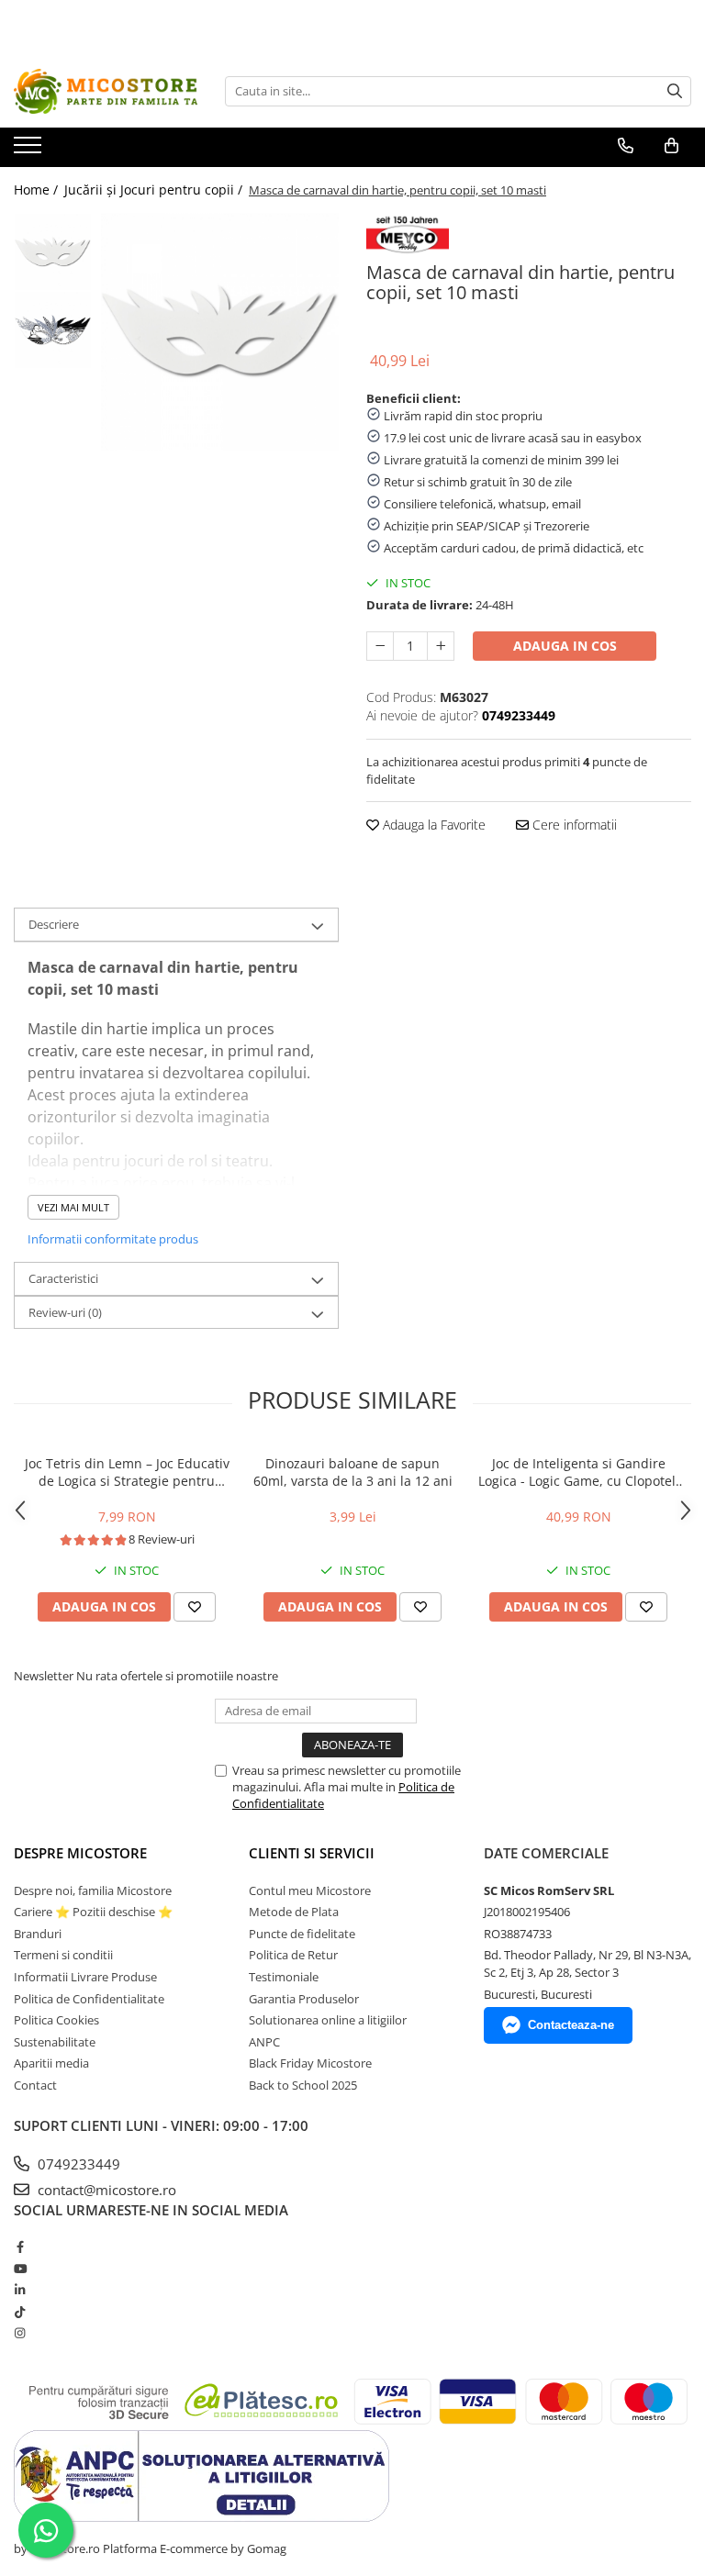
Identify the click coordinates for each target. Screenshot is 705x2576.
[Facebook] (20, 2247)
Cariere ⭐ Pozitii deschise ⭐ (93, 1912)
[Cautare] (675, 91)
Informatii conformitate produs (113, 1239)
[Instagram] (20, 2333)
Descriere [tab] (54, 924)
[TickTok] (20, 2312)
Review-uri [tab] (65, 1312)
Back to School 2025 (303, 2085)
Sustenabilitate (55, 2042)
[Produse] (30, 151)
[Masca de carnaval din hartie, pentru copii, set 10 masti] (220, 332)
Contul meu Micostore (310, 1890)
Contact (35, 2085)
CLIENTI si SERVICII (312, 1853)
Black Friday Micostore (310, 2063)
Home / (38, 190)
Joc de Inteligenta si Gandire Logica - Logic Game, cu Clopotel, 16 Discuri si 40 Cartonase (579, 1472)
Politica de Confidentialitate (89, 1999)
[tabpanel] (220, 332)
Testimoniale (284, 1977)
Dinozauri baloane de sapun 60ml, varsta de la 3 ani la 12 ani (353, 1472)
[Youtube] (20, 2269)
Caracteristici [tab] (63, 1278)
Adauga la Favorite (432, 825)
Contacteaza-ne (571, 2025)
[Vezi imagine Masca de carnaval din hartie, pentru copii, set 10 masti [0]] (53, 252)
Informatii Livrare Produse (85, 1977)
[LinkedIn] (20, 2290)
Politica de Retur (293, 1955)
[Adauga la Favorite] (195, 1607)
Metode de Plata (294, 1912)
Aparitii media (51, 2063)
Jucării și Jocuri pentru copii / (155, 190)
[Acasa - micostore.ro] (106, 91)
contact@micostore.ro (105, 2190)
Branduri (38, 1934)
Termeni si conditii (63, 1955)
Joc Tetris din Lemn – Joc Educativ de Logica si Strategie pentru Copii (127, 1472)
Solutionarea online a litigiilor (328, 2020)
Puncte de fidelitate (302, 1934)
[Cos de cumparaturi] (671, 146)
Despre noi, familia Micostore (93, 1890)
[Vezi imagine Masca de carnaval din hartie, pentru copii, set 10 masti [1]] (53, 330)
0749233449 (77, 2164)
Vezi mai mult (73, 1207)
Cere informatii (573, 825)
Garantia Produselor (304, 1999)
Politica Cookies (56, 2020)
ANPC (264, 2042)
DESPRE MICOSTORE (80, 1853)
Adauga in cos (565, 646)
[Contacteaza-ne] (626, 146)
